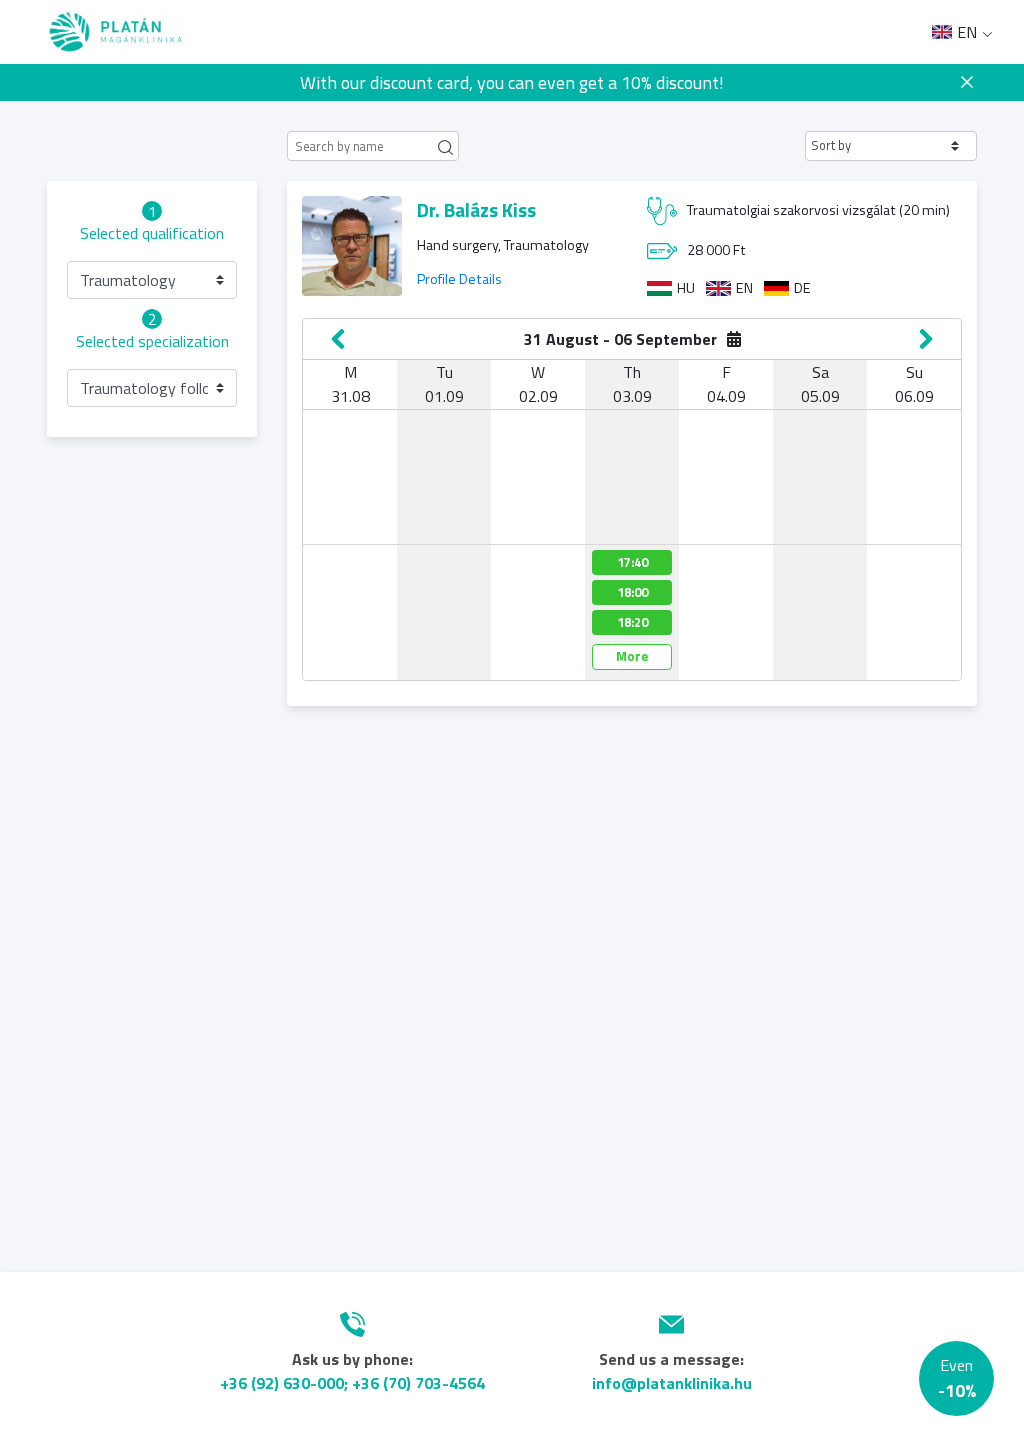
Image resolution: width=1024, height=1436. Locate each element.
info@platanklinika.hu (672, 1383)
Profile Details (459, 279)
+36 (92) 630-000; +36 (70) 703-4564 (352, 1383)
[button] (891, 146)
